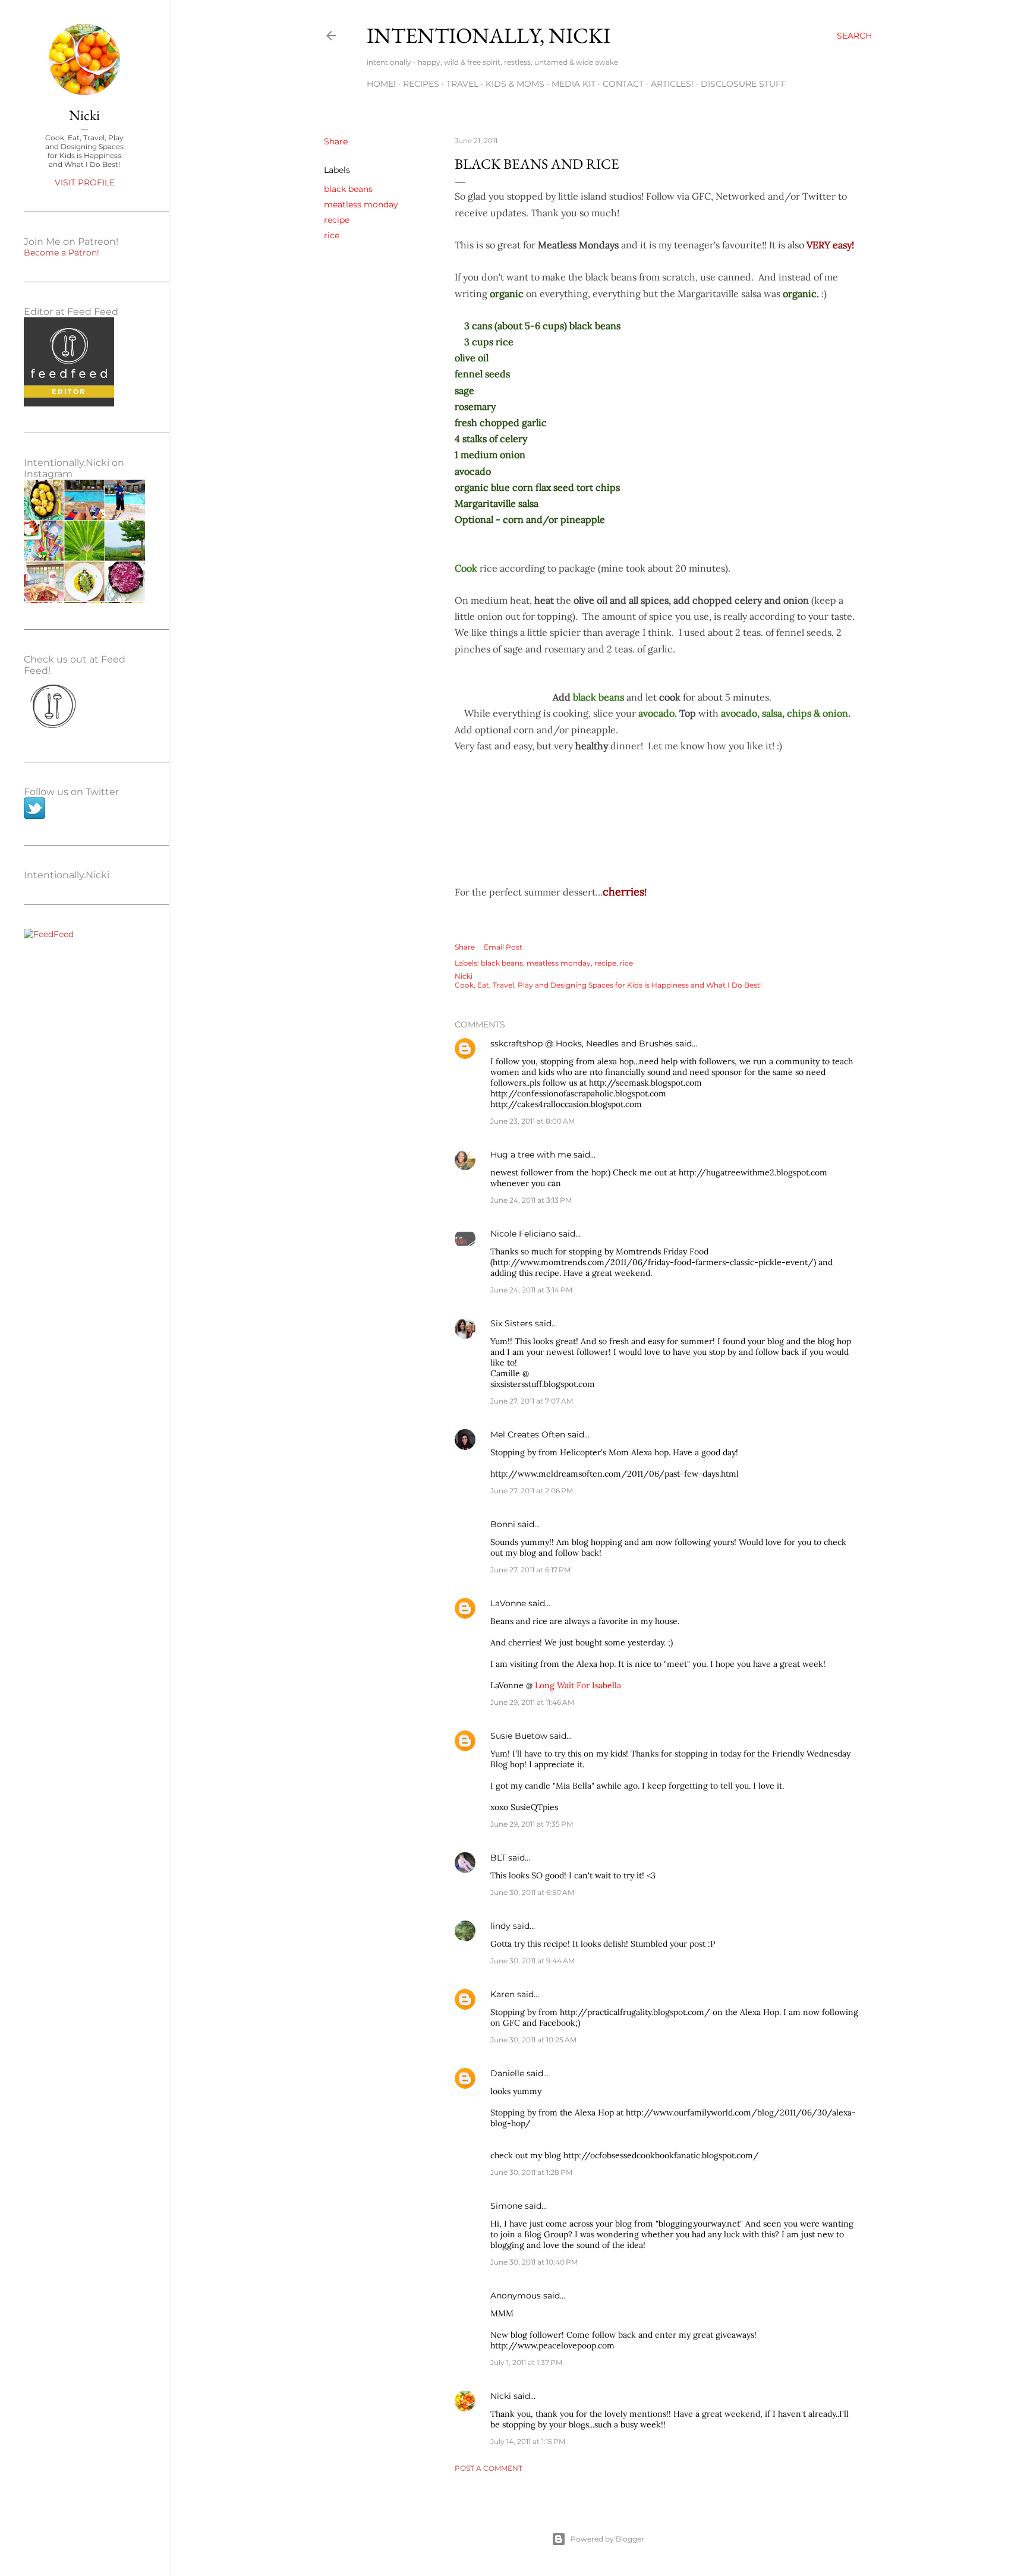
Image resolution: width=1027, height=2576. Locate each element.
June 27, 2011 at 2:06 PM (532, 1491)
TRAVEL (462, 84)
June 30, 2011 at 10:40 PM (534, 2262)
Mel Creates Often (528, 1434)
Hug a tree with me (531, 1155)
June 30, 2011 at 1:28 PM (531, 2172)
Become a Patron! (62, 253)
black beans (348, 189)
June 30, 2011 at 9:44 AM (533, 1961)
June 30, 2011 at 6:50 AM (532, 1892)
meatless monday (361, 204)
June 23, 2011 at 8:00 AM (533, 1121)
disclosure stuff (744, 84)
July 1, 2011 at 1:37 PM (526, 2362)
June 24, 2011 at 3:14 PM (531, 1290)
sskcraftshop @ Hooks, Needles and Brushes (582, 1043)
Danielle (507, 2073)
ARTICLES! (672, 84)
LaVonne (508, 1603)
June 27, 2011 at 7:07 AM (532, 1401)
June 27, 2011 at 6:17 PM (530, 1570)
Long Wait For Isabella (578, 1685)
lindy (500, 1926)
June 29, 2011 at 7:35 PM (532, 1824)
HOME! (381, 84)
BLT (498, 1858)
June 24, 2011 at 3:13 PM (531, 1200)
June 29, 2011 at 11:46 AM (532, 1702)
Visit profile (85, 182)
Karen (503, 1994)
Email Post (503, 947)
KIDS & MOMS (515, 84)
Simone (506, 2206)
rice (332, 235)
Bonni (503, 1524)
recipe (337, 220)
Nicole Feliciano (523, 1234)
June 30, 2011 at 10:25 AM (533, 2040)
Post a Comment (489, 2468)
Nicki (501, 2396)
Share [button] (336, 141)
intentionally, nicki (489, 35)
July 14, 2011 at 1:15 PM (528, 2441)
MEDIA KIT (574, 84)
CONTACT (623, 84)
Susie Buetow (519, 1736)
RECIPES (421, 84)
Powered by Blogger (607, 2539)
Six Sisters (511, 1323)
